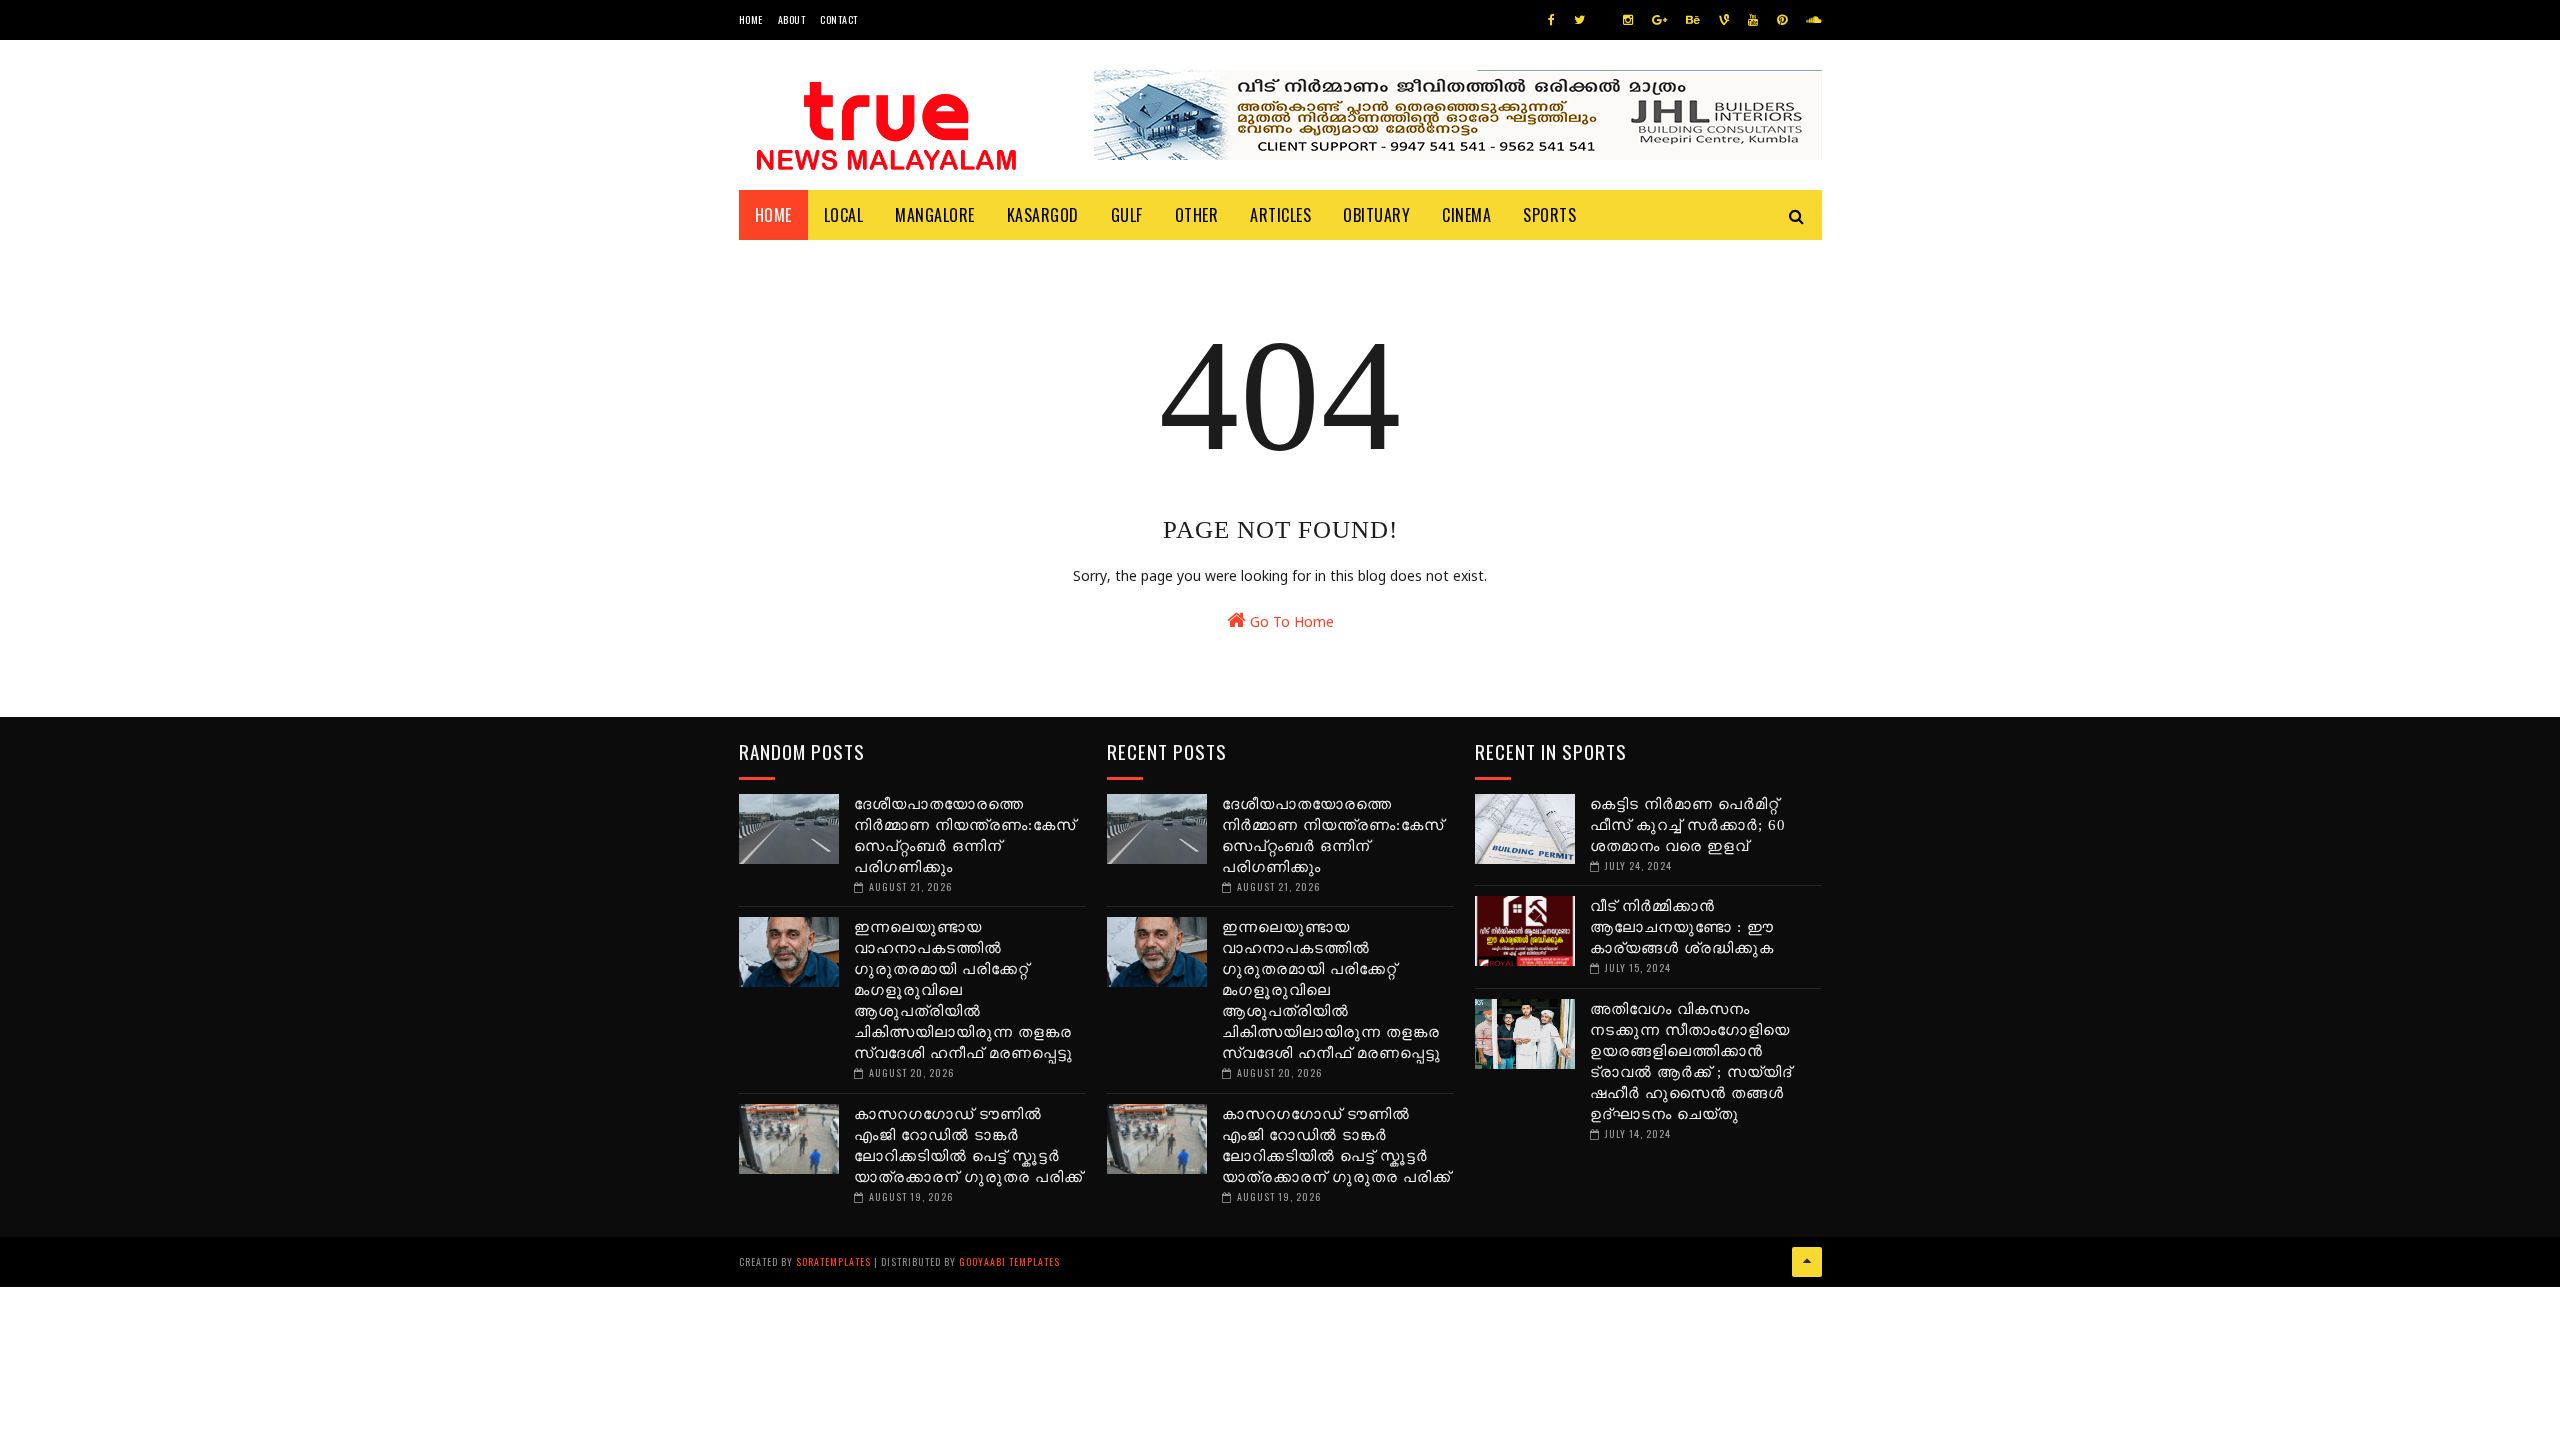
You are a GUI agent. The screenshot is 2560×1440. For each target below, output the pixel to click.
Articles (1280, 215)
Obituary (1376, 215)
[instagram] (1628, 21)
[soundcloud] (1813, 21)
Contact (839, 19)
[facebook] (1551, 21)
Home (751, 19)
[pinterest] (1782, 21)
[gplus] (1659, 21)
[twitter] (1579, 21)
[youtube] (1753, 21)
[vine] (1724, 21)
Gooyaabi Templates (1009, 1261)
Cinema (1466, 215)
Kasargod (1043, 215)
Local (844, 215)
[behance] (1693, 21)
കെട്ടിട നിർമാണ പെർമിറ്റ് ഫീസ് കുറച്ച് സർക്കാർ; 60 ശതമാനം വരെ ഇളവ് (1688, 825)
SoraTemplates (833, 1261)
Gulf (1127, 215)
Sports (1549, 215)
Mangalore (935, 215)
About (792, 19)
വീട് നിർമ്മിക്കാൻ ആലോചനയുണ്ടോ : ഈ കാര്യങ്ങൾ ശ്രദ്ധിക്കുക (1682, 927)
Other (1197, 215)
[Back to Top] (1807, 1262)
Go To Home (1290, 623)
